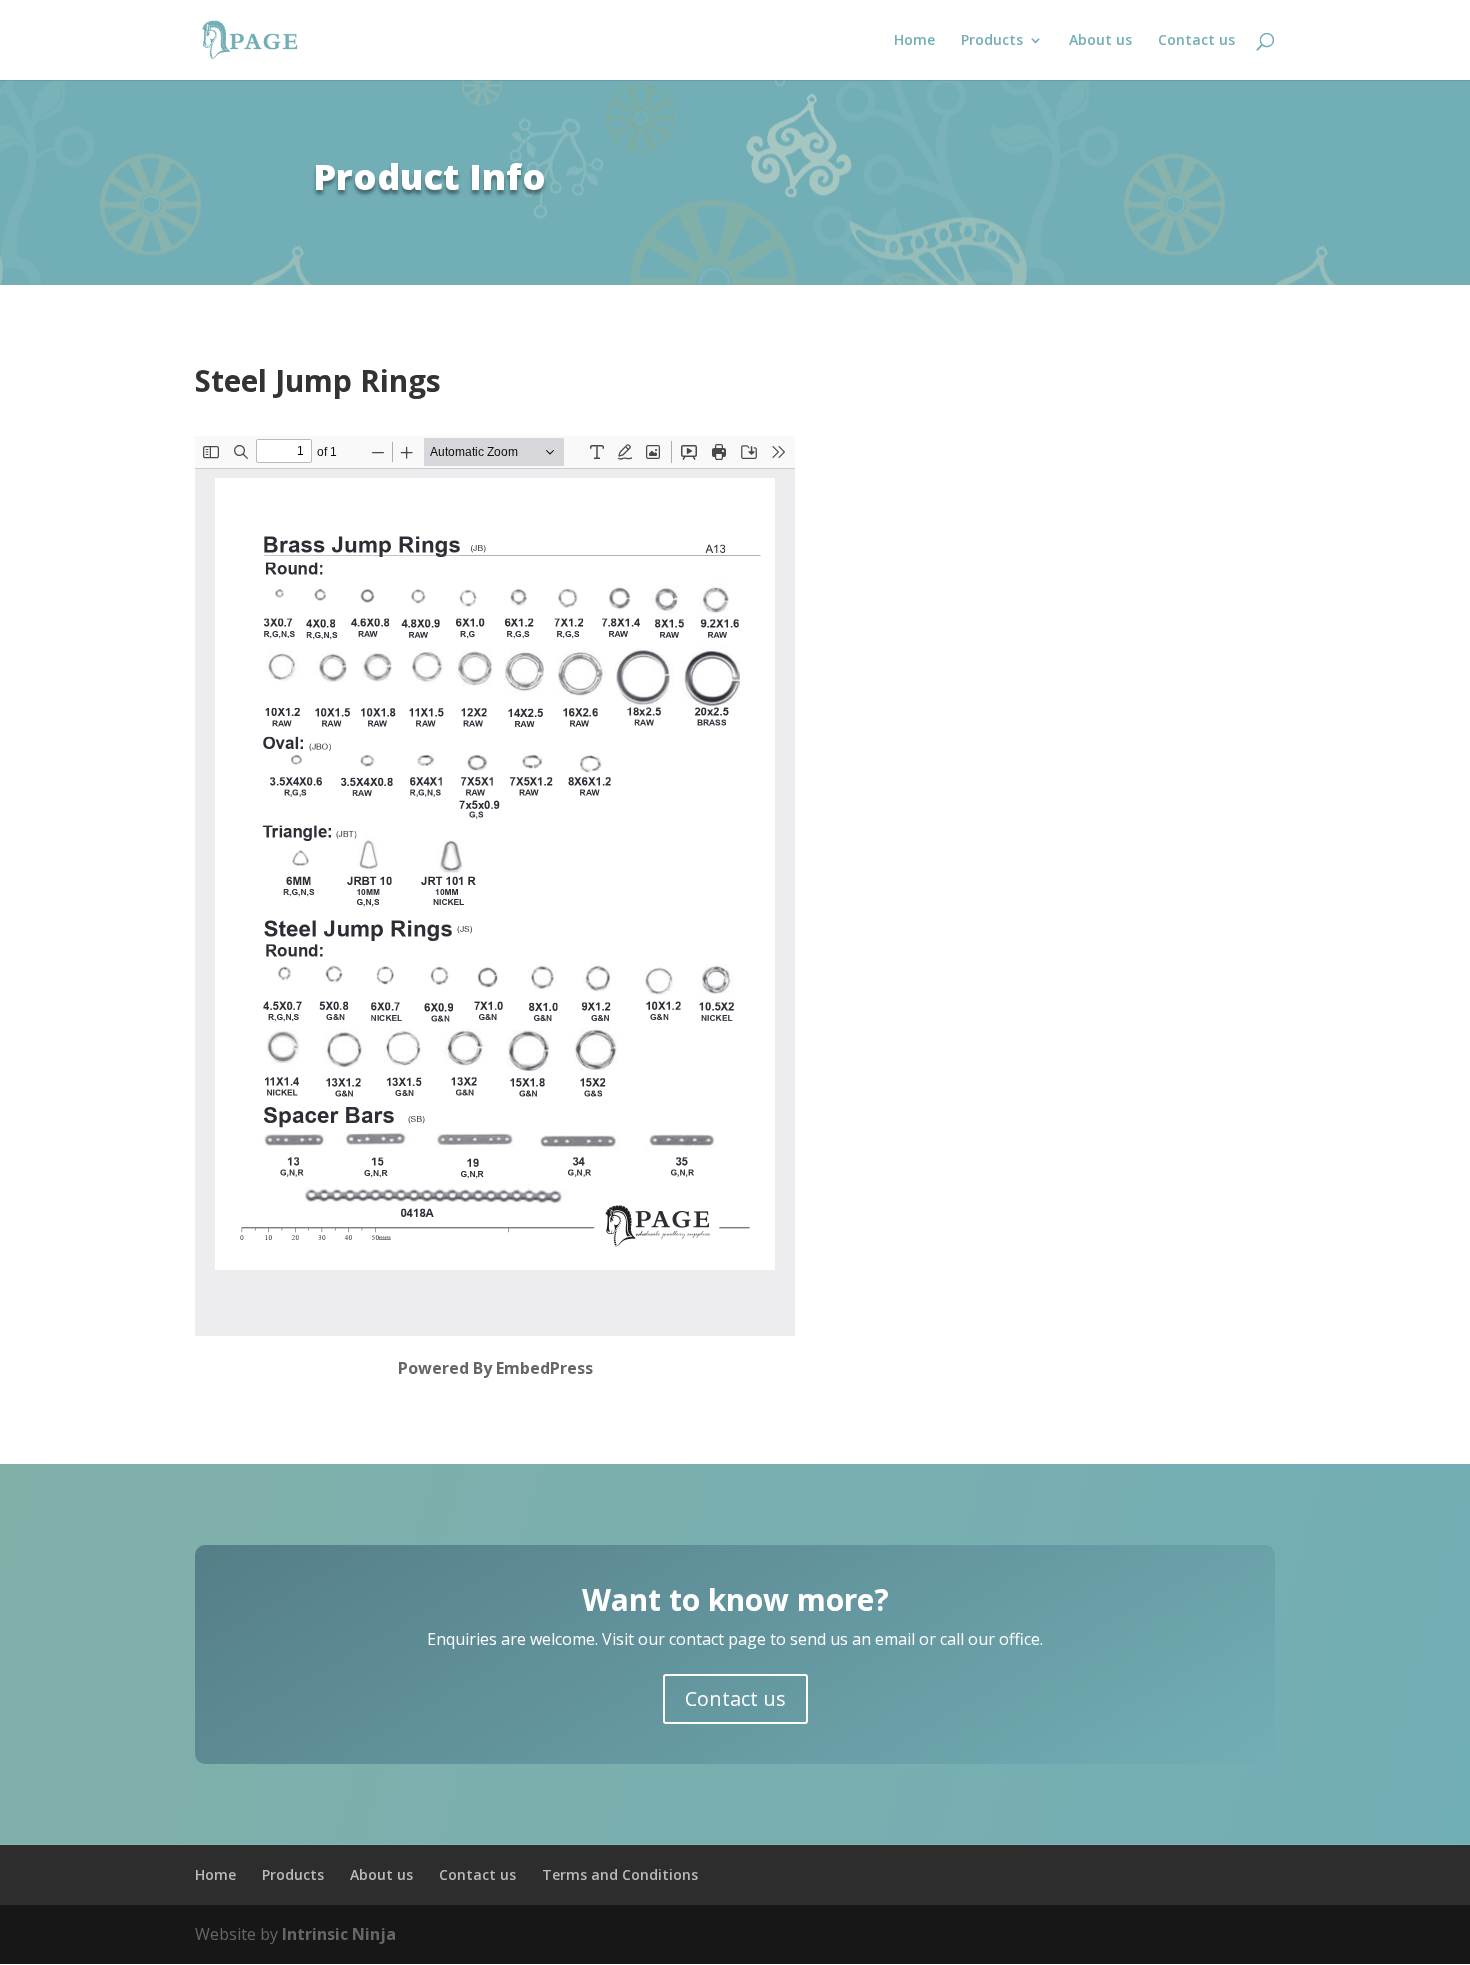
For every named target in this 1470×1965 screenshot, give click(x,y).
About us (1100, 41)
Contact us (1196, 41)
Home (914, 41)
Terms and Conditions (620, 1874)
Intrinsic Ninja (339, 1934)
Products (992, 41)
